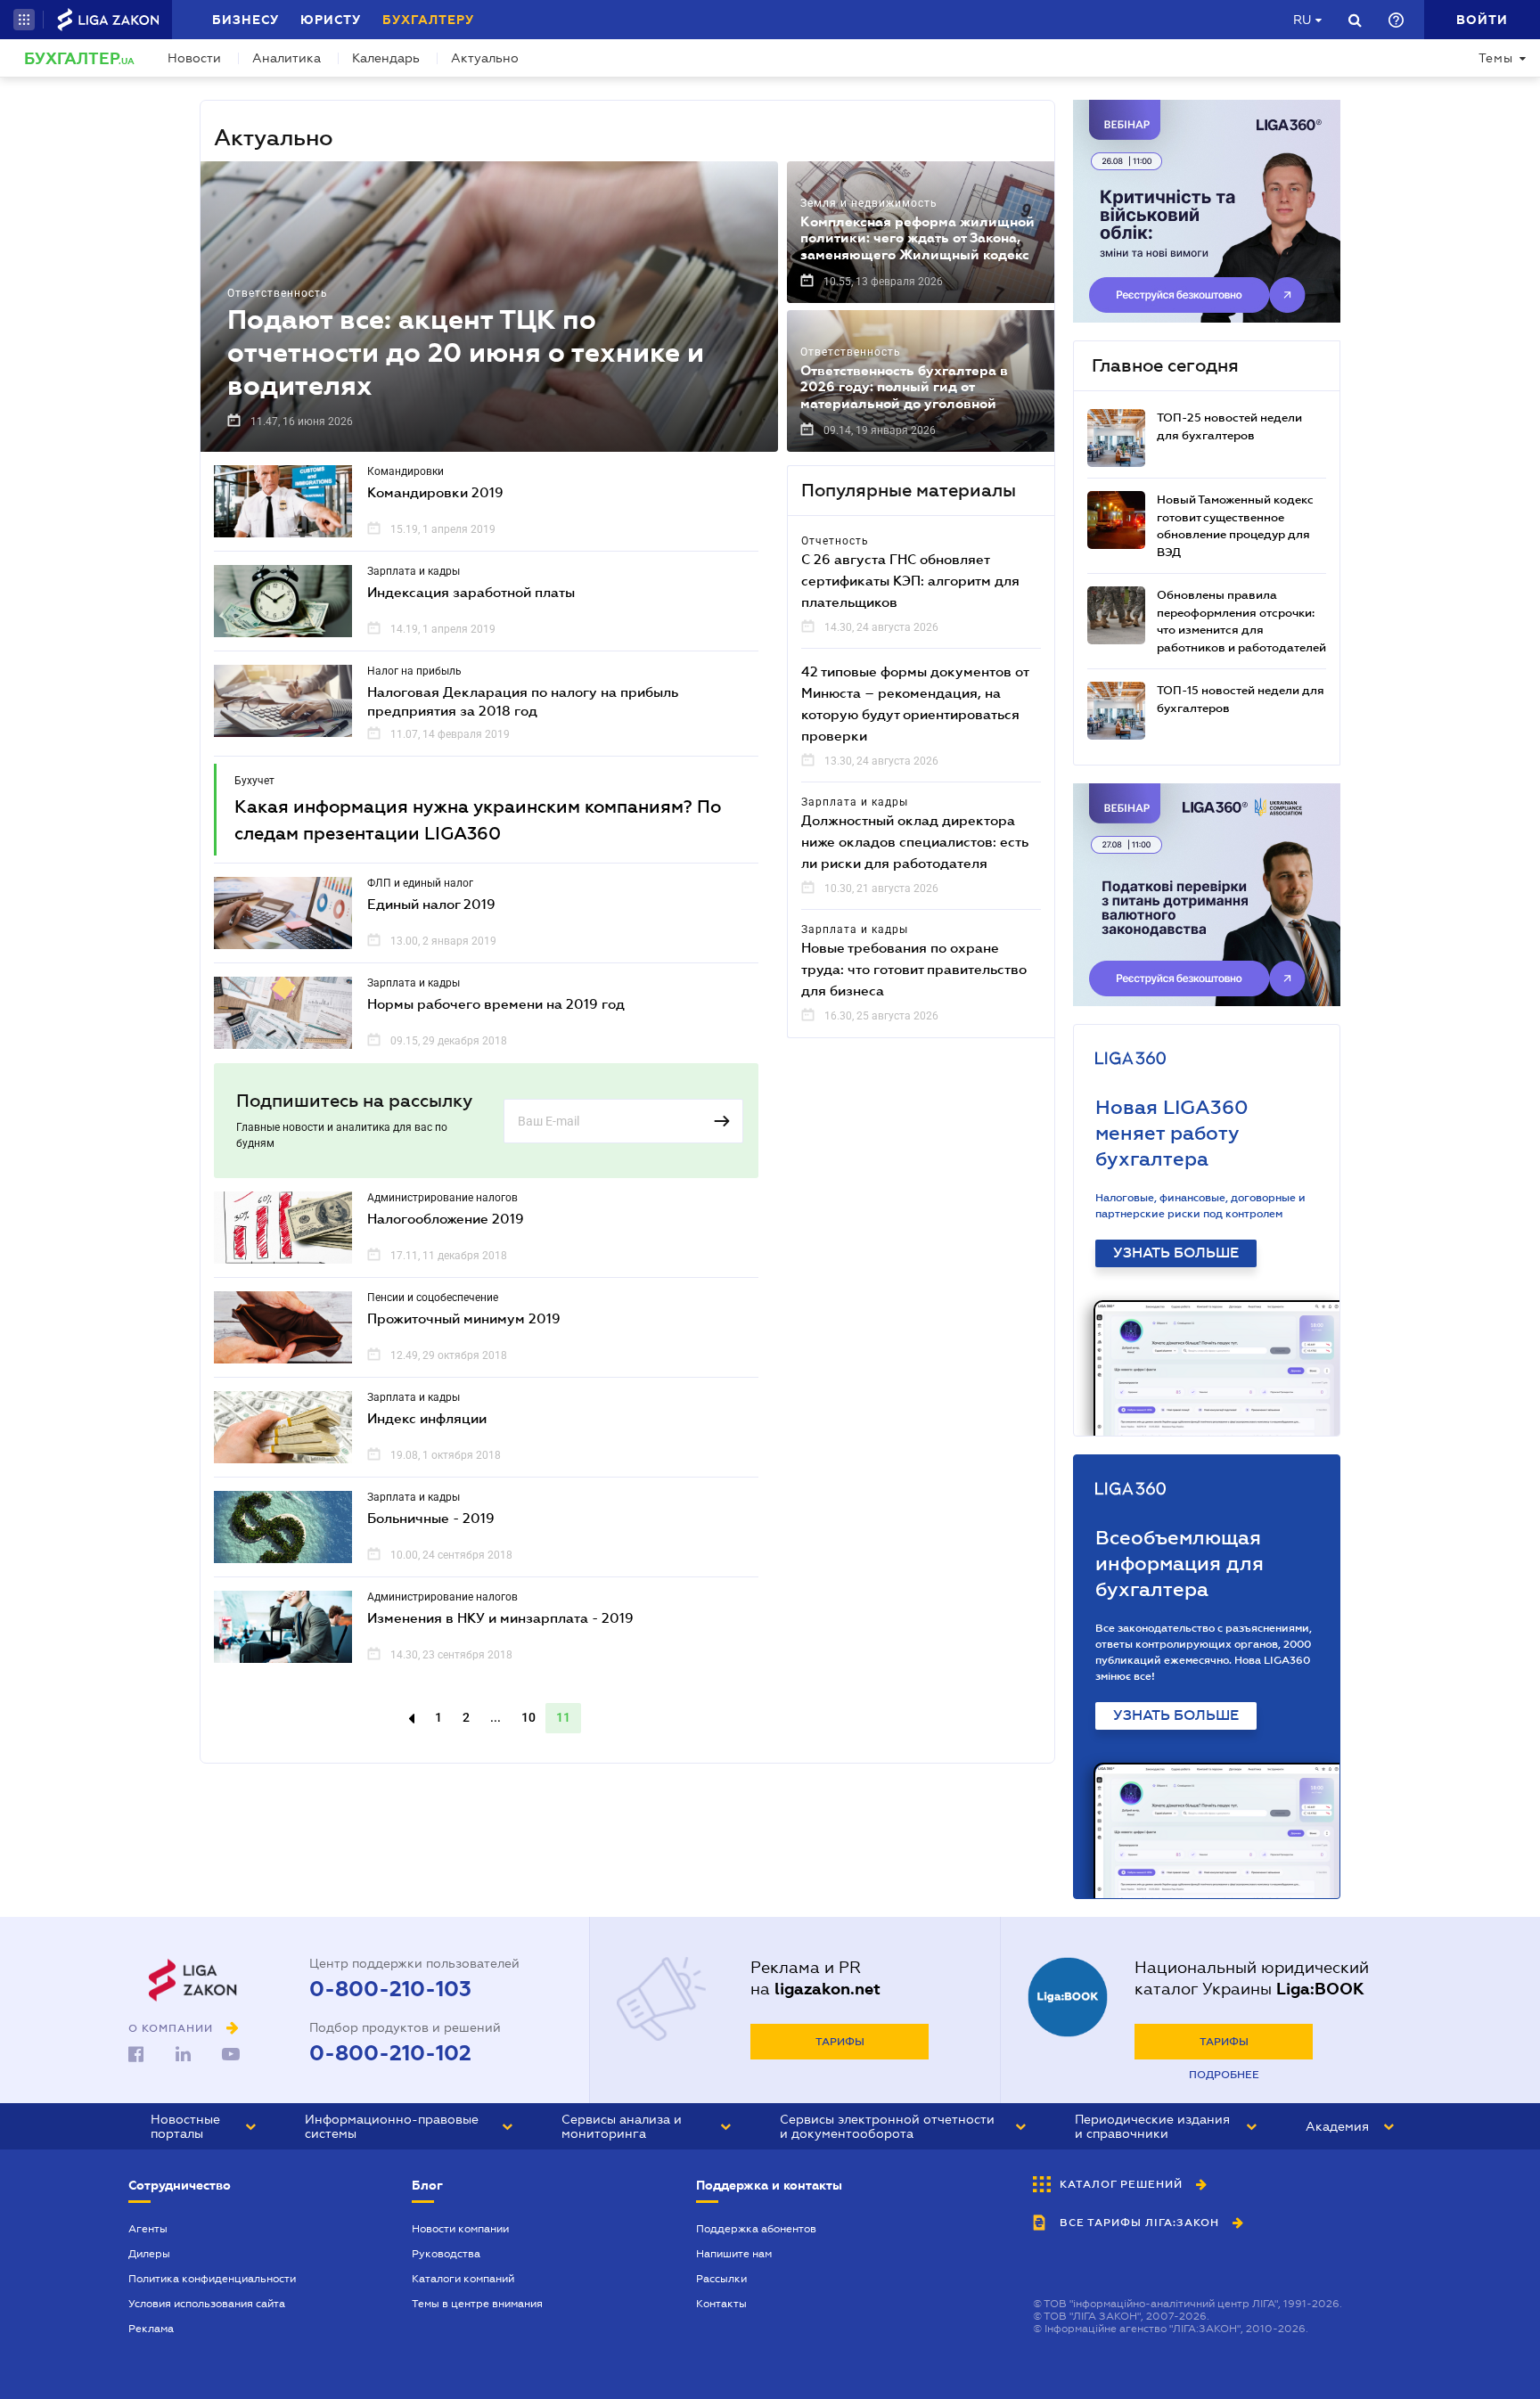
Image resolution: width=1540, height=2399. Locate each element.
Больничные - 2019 (431, 1518)
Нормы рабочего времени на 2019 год (496, 1003)
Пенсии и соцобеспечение (433, 1298)
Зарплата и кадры (414, 571)
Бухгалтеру (428, 20)
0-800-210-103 (390, 1989)
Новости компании (460, 2229)
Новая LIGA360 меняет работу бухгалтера (1172, 1133)
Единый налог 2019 (431, 904)
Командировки (405, 471)
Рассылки (721, 2279)
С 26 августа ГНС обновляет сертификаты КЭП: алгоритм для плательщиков (910, 580)
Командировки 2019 (435, 492)
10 (528, 1717)
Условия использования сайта (207, 2304)
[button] (24, 20)
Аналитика (287, 58)
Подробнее (1224, 2075)
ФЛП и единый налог (420, 883)
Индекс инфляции (427, 1418)
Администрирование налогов (442, 1198)
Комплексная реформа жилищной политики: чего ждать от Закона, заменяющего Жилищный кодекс (917, 238)
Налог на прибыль (414, 671)
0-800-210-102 (390, 2053)
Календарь (386, 58)
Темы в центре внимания (477, 2304)
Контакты (721, 2304)
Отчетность (835, 541)
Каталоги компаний (463, 2279)
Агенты (148, 2229)
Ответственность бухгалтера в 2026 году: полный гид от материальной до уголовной (904, 387)
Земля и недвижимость (869, 203)
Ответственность (278, 293)
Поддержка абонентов (756, 2229)
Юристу (331, 20)
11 (563, 1717)
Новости (194, 58)
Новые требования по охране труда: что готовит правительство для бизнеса (914, 969)
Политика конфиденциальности (212, 2279)
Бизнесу (246, 20)
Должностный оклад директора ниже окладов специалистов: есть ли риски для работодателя (915, 841)
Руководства (446, 2254)
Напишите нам (734, 2254)
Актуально (485, 58)
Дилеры (149, 2254)
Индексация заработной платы (471, 592)
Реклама (151, 2329)
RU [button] (1302, 20)
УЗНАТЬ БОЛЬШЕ (1176, 1253)
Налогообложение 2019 (446, 1218)
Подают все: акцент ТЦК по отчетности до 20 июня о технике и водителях (466, 353)
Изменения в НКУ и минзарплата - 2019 (500, 1617)
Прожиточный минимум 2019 (464, 1318)
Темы (1496, 58)
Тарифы (840, 2042)
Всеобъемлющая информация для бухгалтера (1180, 1564)
